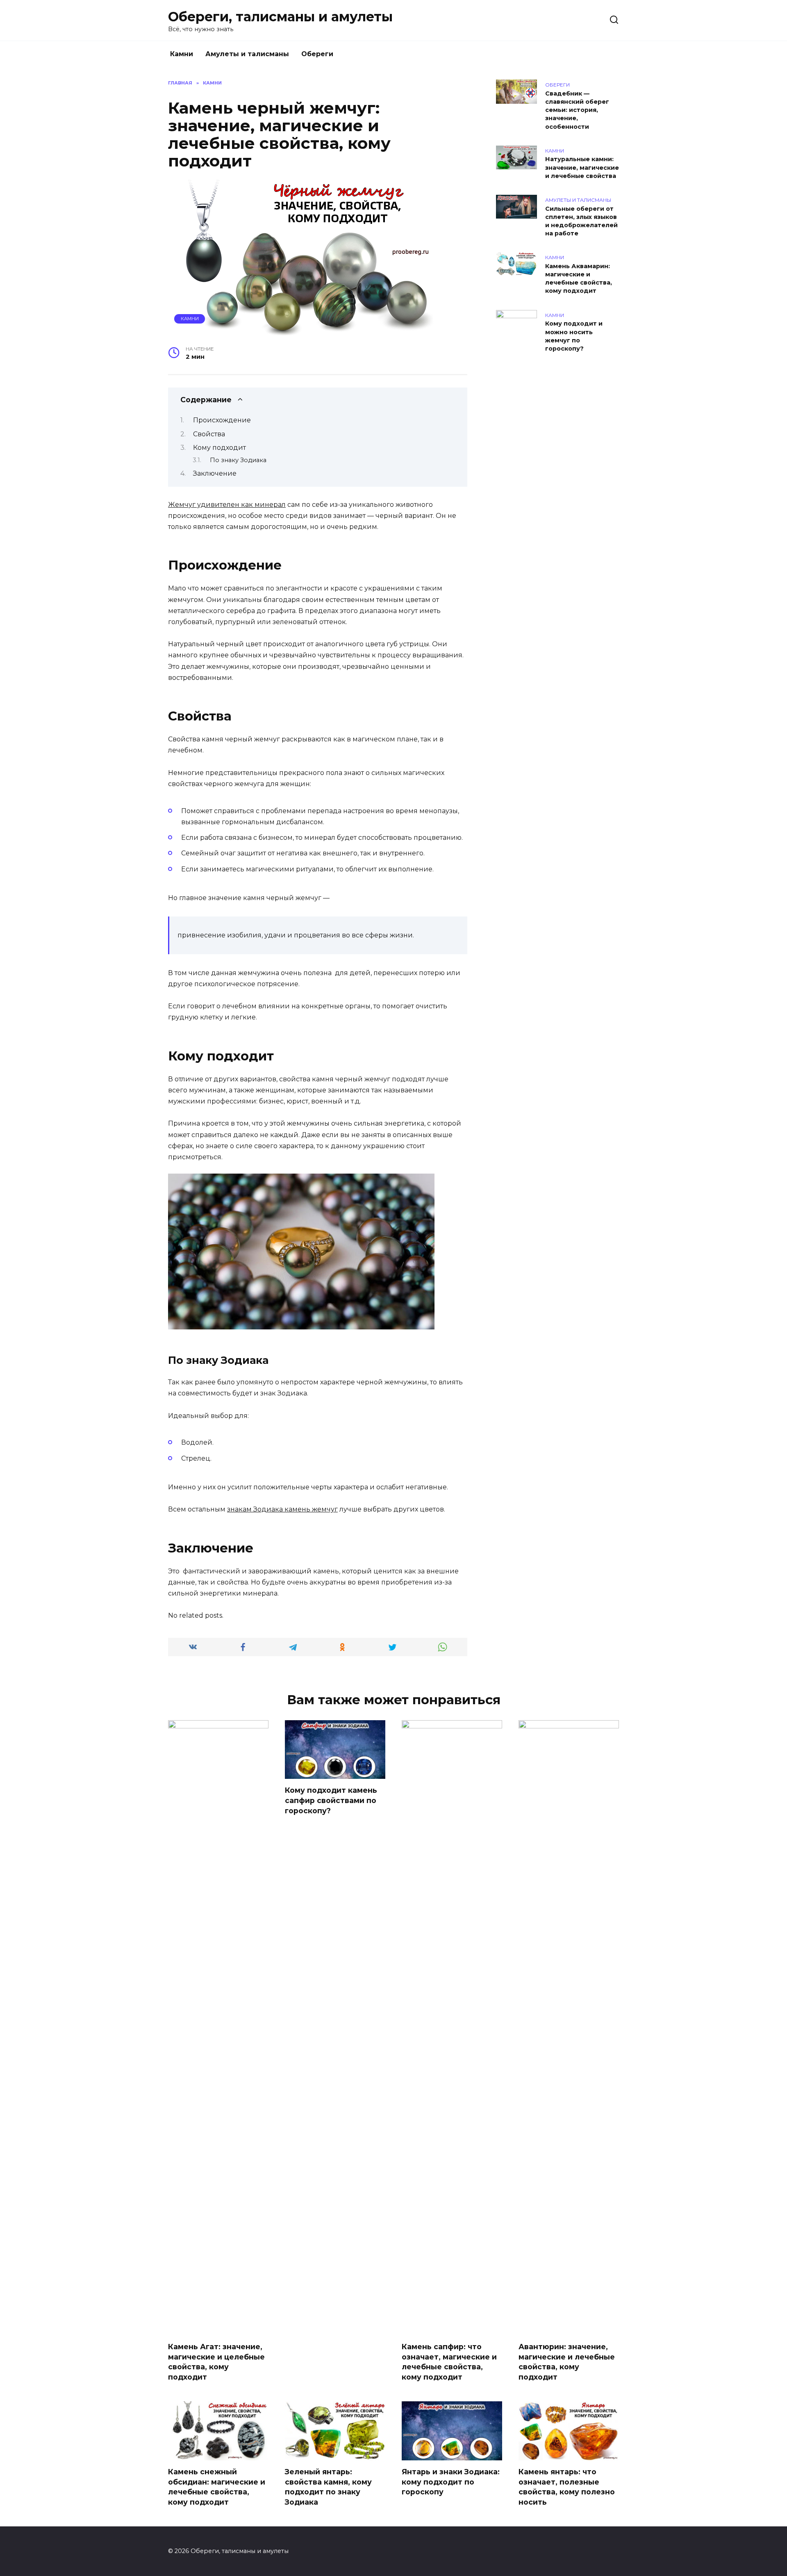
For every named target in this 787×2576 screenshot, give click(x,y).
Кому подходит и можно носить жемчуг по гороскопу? (574, 336)
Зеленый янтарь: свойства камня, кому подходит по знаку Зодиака (328, 2487)
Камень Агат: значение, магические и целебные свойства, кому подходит (216, 2362)
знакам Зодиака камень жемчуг (282, 1509)
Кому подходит (219, 448)
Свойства (209, 434)
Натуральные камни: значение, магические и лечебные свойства (582, 168)
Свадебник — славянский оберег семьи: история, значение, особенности (577, 110)
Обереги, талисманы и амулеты (280, 17)
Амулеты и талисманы (247, 54)
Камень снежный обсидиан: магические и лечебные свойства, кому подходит (217, 2487)
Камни (182, 54)
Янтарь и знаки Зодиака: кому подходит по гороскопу (451, 2482)
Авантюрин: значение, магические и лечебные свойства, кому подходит (567, 2362)
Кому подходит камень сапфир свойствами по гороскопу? (331, 1800)
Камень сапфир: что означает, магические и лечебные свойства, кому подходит (449, 2362)
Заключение (215, 473)
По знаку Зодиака (238, 460)
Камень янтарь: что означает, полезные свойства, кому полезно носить (567, 2487)
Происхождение (222, 420)
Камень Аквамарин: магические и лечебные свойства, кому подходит (579, 278)
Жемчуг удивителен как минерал (227, 505)
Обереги (317, 54)
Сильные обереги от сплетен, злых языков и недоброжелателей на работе (581, 221)
